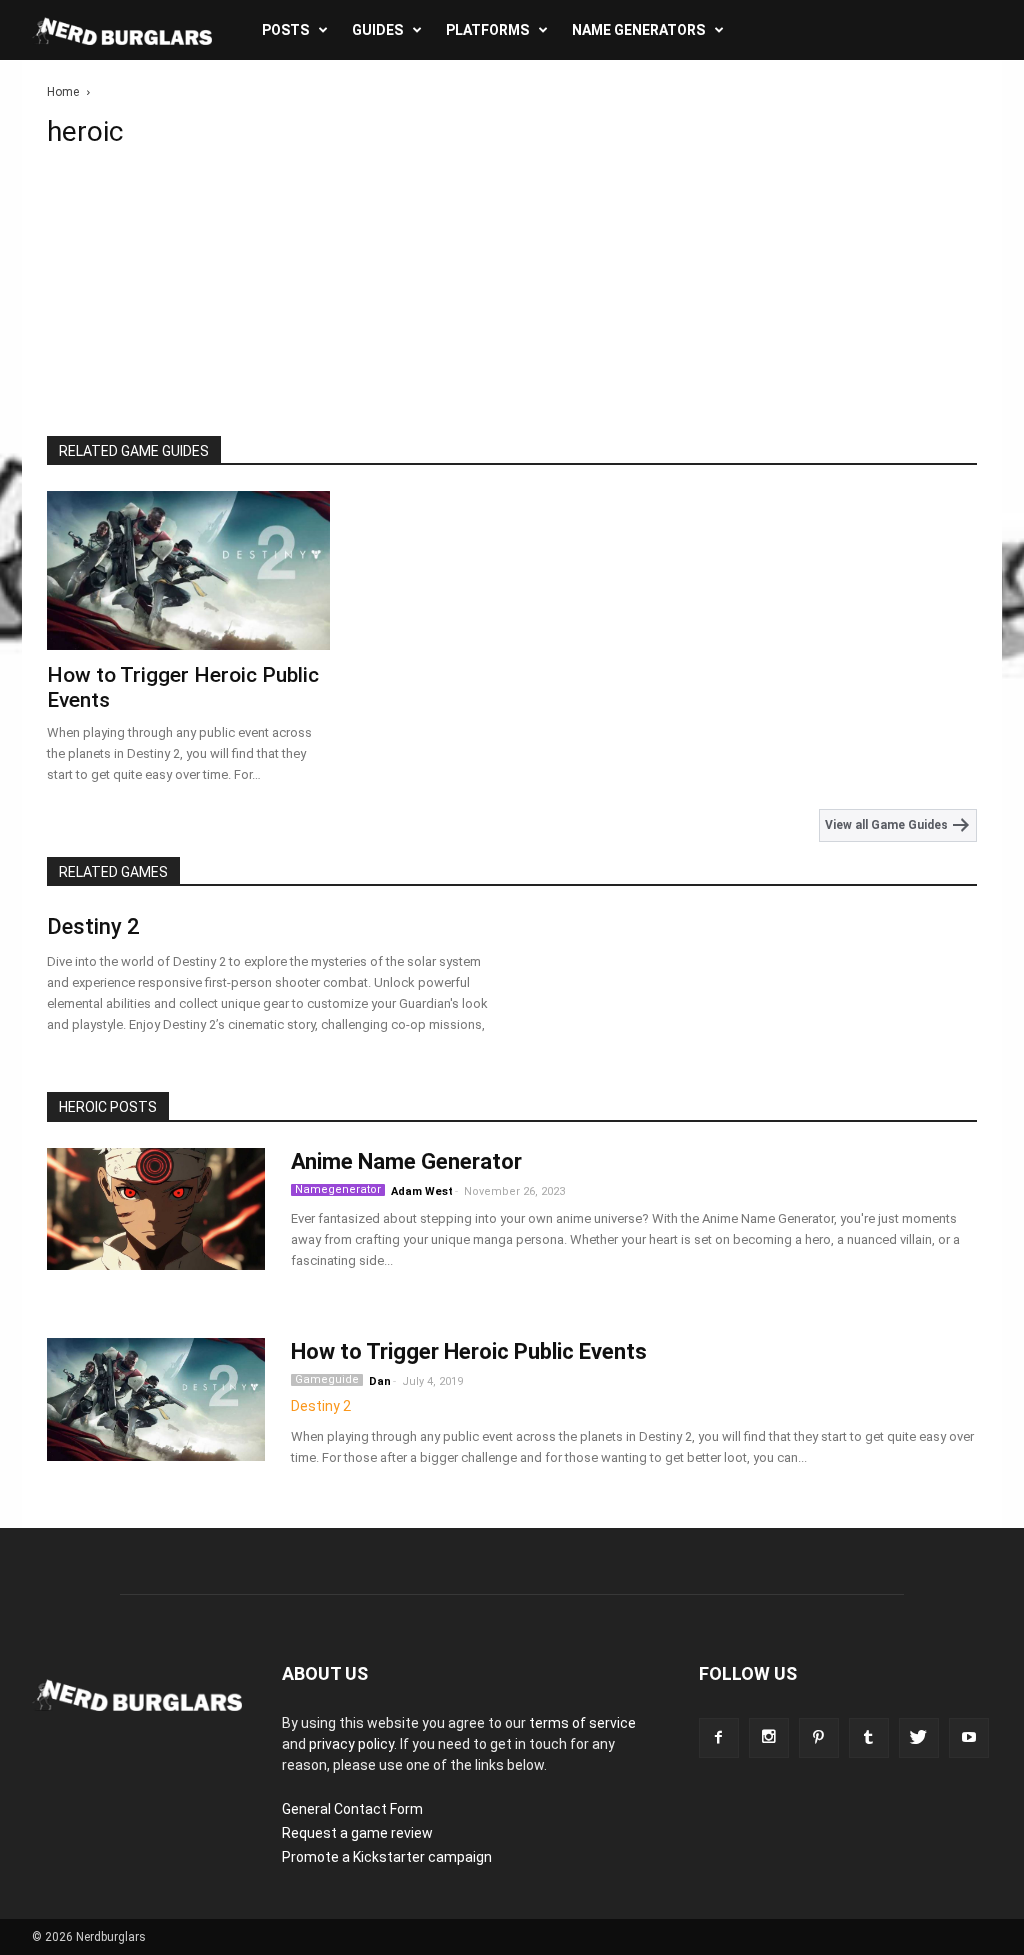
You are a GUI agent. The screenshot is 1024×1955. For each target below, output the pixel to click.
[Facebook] (719, 1738)
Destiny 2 (93, 926)
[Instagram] (769, 1738)
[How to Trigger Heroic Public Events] (188, 570)
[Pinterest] (819, 1738)
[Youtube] (969, 1738)
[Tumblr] (869, 1738)
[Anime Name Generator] (156, 1209)
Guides (377, 30)
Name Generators (638, 30)
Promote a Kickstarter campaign (387, 1857)
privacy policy (351, 1744)
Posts (285, 30)
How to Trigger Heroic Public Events (469, 1351)
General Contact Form (352, 1809)
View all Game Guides (888, 825)
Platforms (487, 30)
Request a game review (357, 1833)
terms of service (582, 1723)
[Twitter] (919, 1738)
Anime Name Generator (406, 1161)
